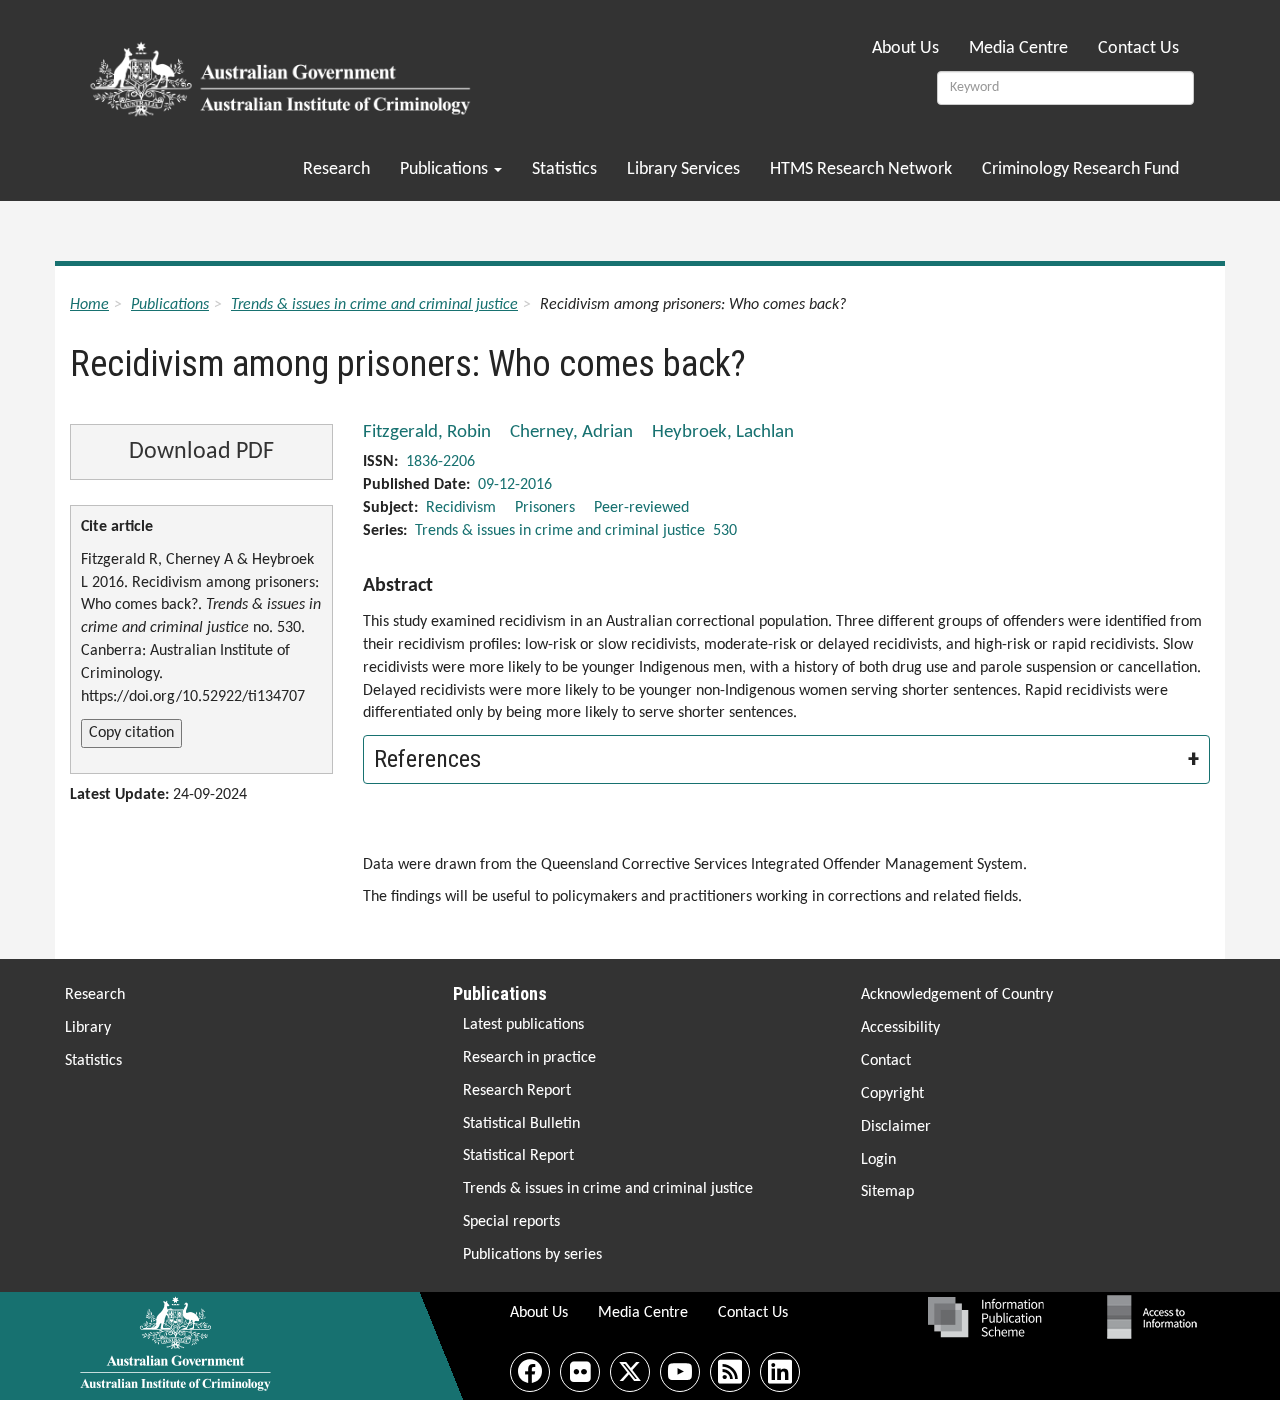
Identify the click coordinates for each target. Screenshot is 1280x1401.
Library (88, 1028)
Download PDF (201, 452)
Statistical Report (518, 1156)
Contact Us (1138, 48)
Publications (446, 169)
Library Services (683, 169)
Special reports (511, 1222)
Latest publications (523, 1025)
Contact (886, 1061)
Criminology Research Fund (1080, 169)
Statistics (564, 169)
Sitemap (887, 1192)
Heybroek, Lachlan (723, 432)
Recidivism (461, 508)
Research (336, 169)
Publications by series (532, 1255)
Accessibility (900, 1028)
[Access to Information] (1157, 1317)
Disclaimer (896, 1127)
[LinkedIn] (780, 1372)
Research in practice (529, 1058)
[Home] (283, 73)
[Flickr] (580, 1372)
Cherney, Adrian (571, 432)
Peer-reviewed (641, 508)
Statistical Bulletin (521, 1124)
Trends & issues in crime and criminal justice (374, 305)
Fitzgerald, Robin (427, 432)
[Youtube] (680, 1372)
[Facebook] (530, 1372)
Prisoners (545, 508)
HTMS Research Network (861, 169)
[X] (630, 1372)
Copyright (892, 1094)
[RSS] (730, 1372)
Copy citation (131, 733)
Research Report (517, 1091)
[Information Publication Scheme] (985, 1317)
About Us (905, 48)
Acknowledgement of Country (957, 995)
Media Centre (1018, 48)
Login (878, 1160)
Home (89, 305)
